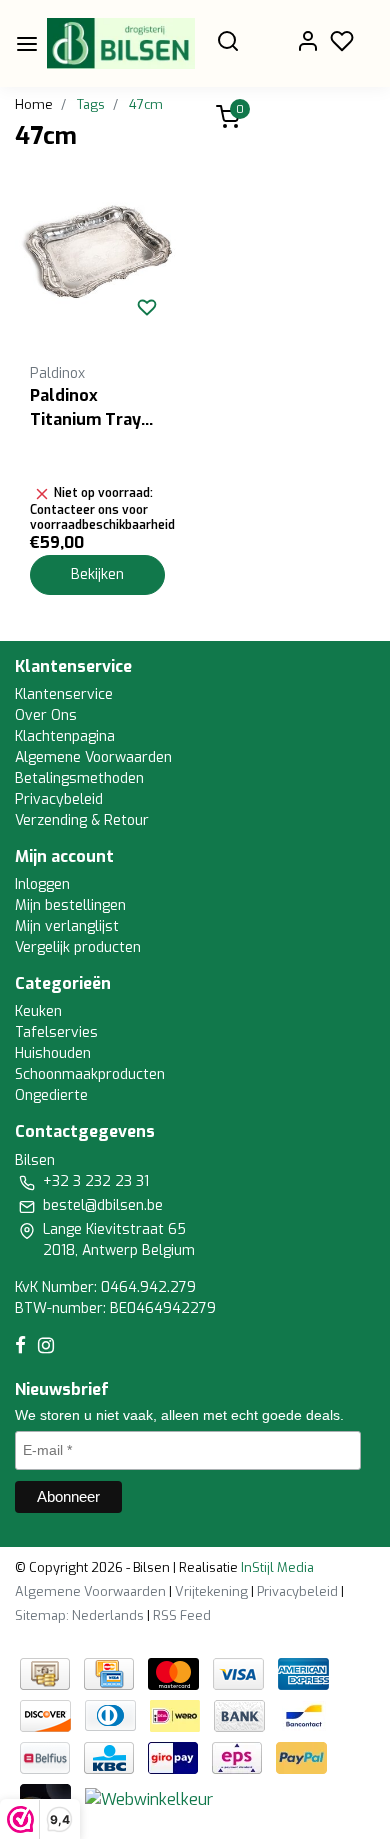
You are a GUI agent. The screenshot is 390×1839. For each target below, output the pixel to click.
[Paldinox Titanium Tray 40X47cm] (97, 257)
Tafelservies (56, 1032)
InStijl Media (276, 1567)
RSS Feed (182, 1615)
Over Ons (46, 715)
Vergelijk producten (78, 947)
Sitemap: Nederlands (79, 1615)
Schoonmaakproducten (90, 1074)
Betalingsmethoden (79, 778)
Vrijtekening (211, 1591)
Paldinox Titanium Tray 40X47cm (85, 408)
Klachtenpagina (65, 736)
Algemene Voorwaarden (93, 757)
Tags (91, 104)
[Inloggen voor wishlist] (147, 307)
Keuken (38, 1011)
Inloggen (42, 884)
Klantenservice (64, 694)
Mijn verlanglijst (67, 926)
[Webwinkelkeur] (149, 1798)
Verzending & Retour (82, 820)
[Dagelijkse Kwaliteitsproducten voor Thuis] (121, 43)
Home (34, 104)
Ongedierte (51, 1095)
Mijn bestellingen (70, 905)
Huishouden (53, 1053)
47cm (146, 104)
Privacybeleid (59, 799)
